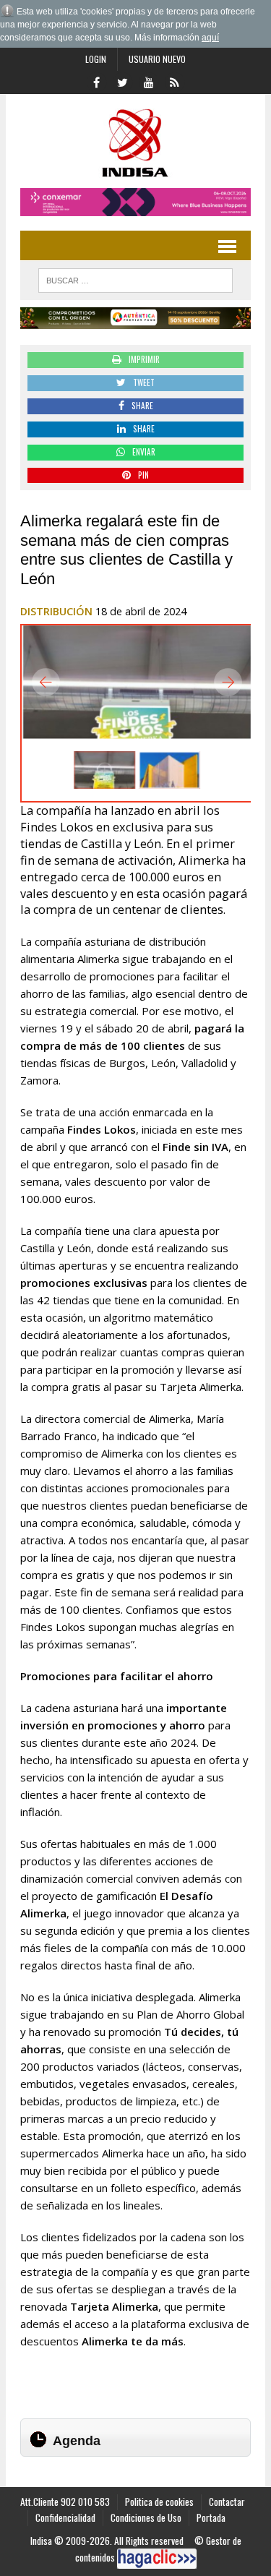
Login (96, 59)
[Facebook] (97, 81)
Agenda (77, 2441)
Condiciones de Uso (146, 2517)
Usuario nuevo (157, 59)
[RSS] (175, 81)
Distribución (56, 611)
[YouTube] (149, 81)
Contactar (227, 2502)
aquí (210, 38)
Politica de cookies (159, 2502)
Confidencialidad (65, 2517)
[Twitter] (123, 81)
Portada (211, 2517)
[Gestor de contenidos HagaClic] (157, 2559)
